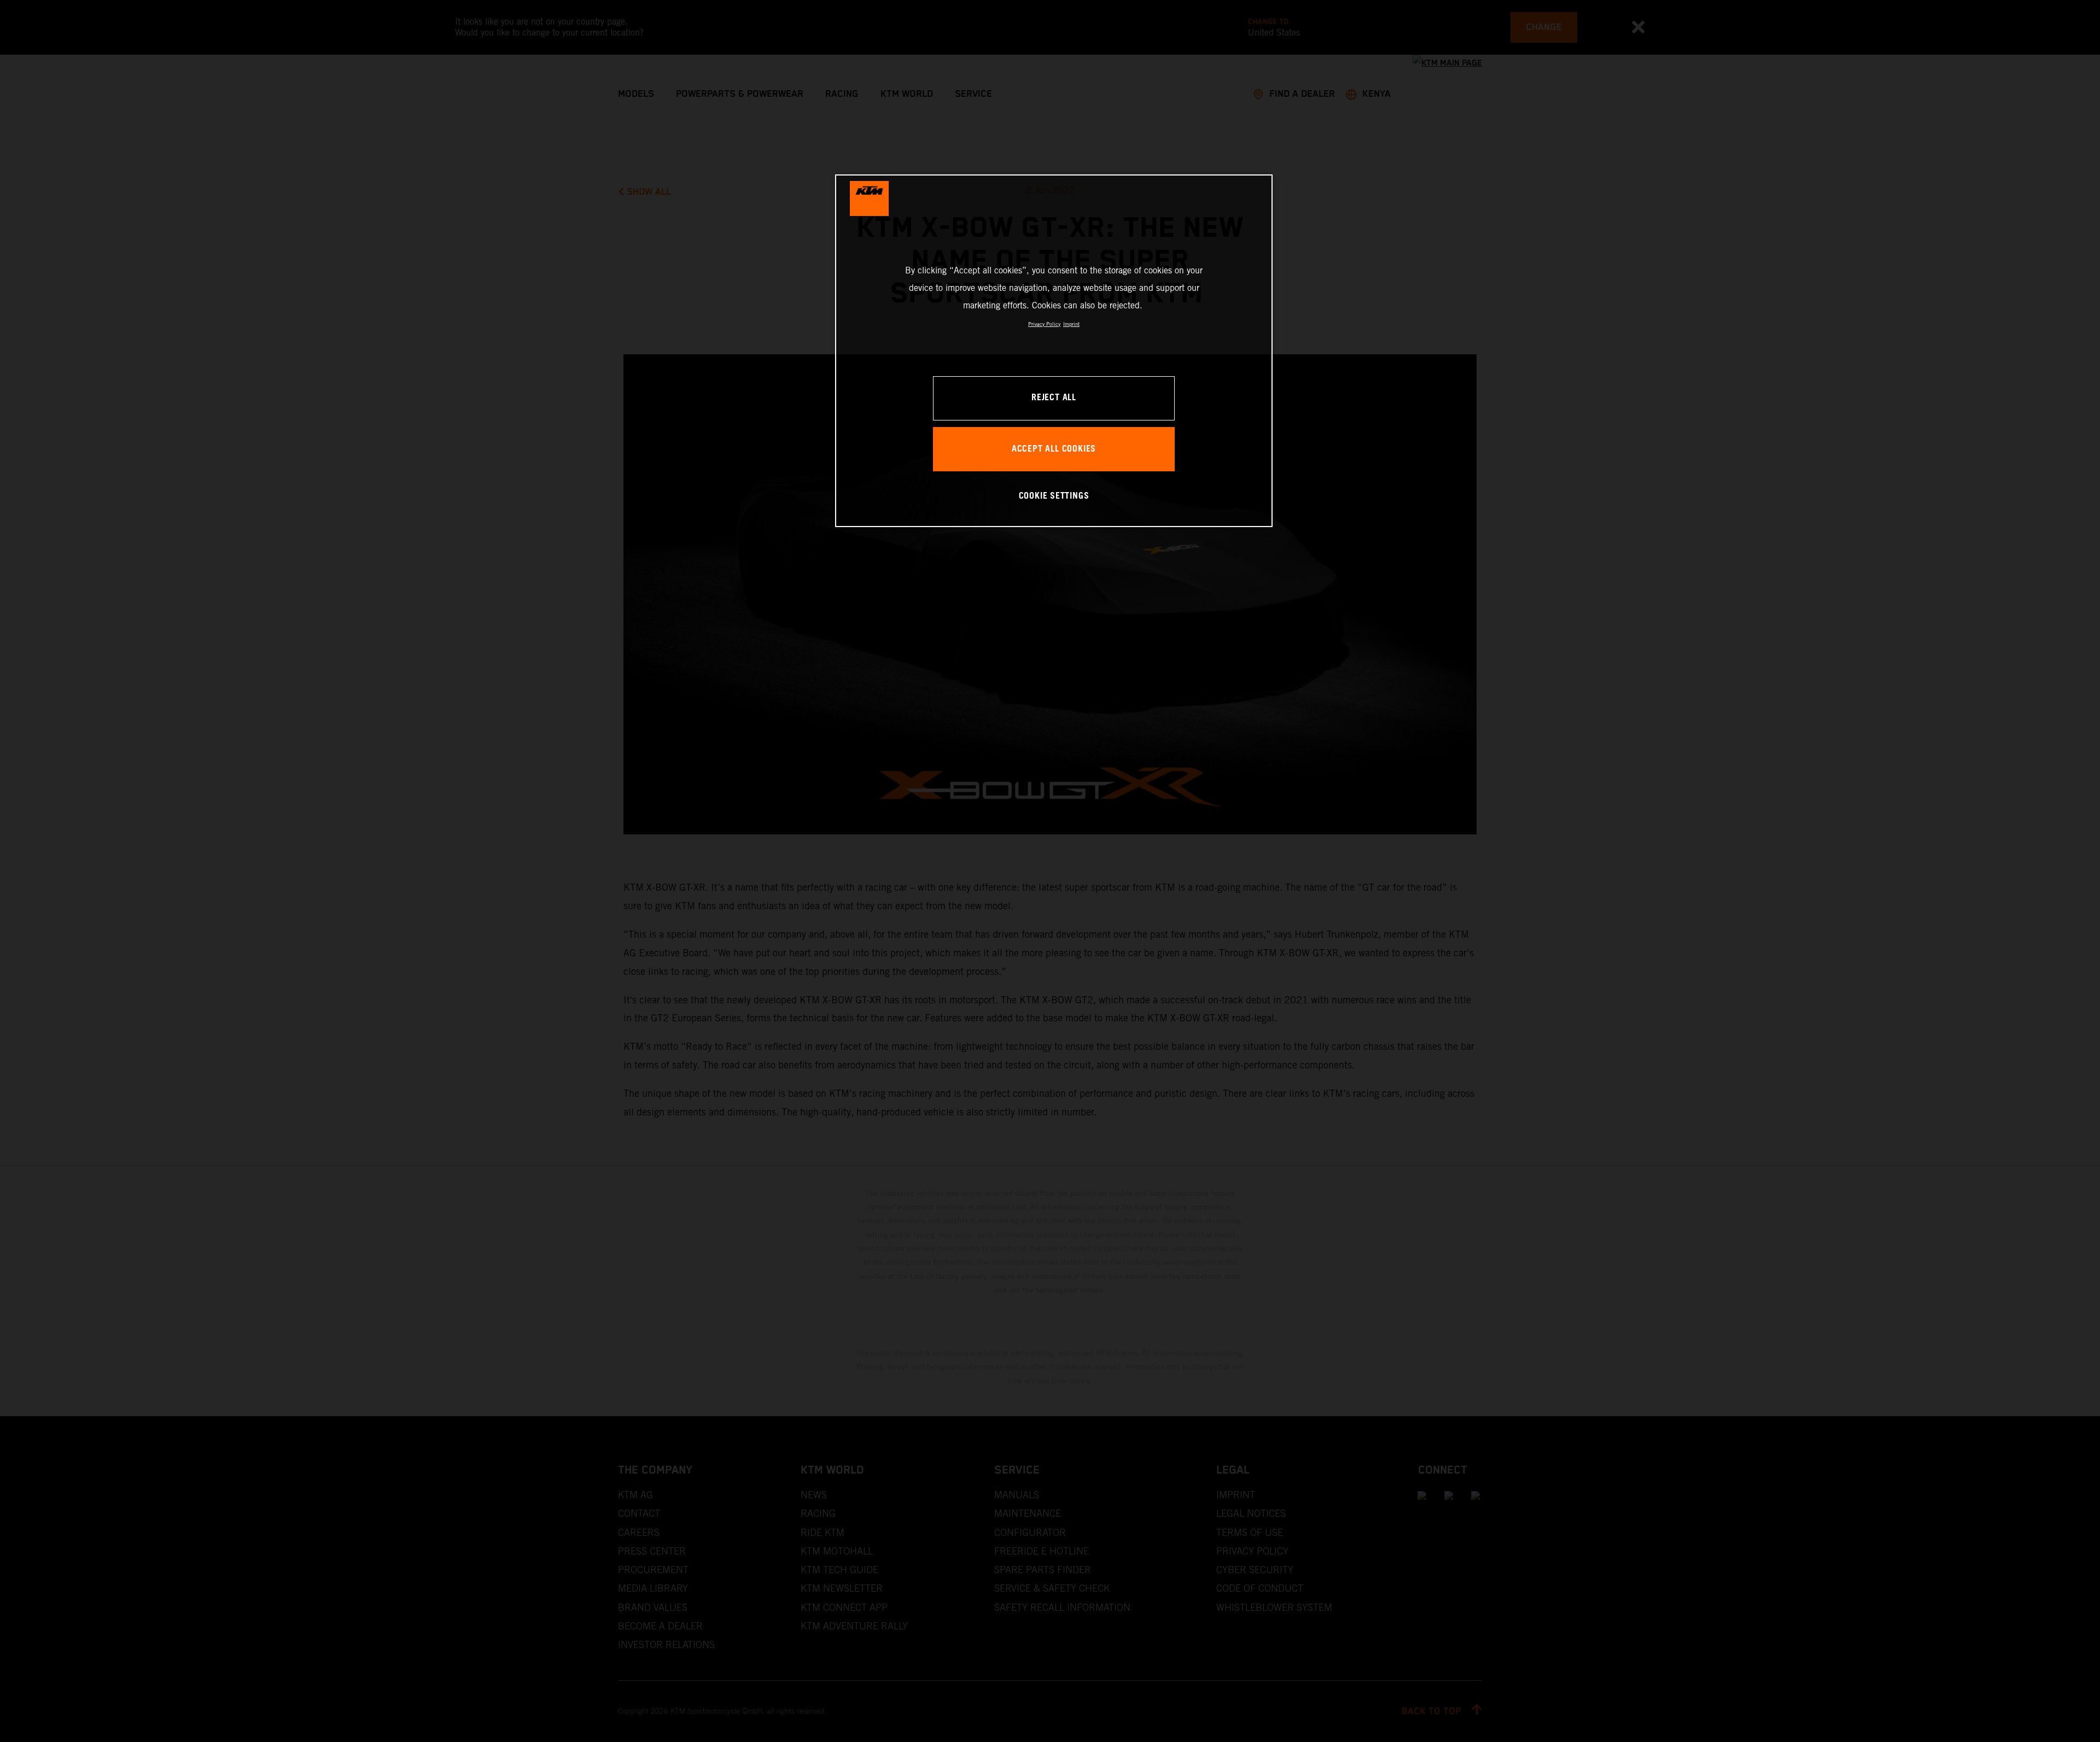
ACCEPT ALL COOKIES (1054, 449)
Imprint (1071, 324)
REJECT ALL (1054, 398)
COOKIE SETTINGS (1054, 496)
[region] (1054, 351)
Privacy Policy (1044, 324)
